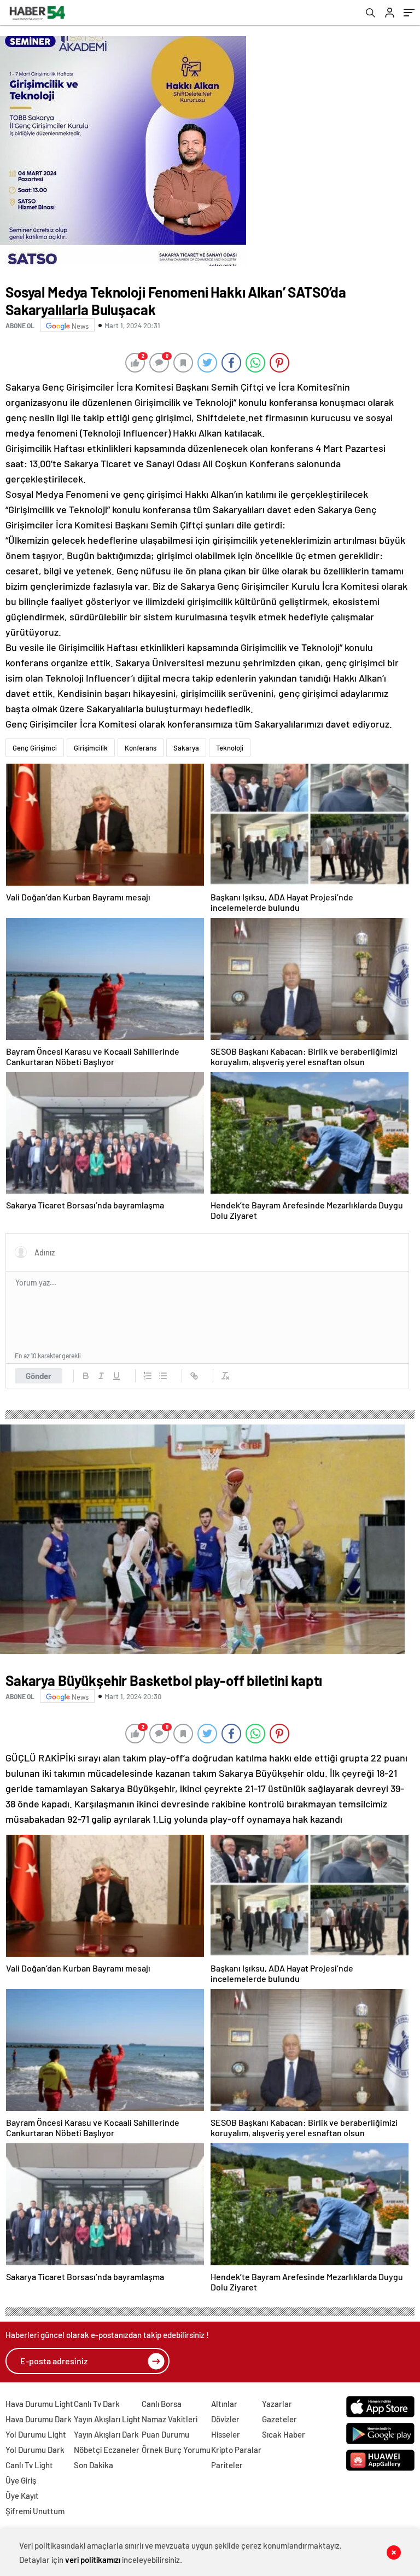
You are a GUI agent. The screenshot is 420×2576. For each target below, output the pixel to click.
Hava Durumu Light (39, 2404)
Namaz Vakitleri (170, 2419)
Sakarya (186, 748)
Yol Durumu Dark (35, 2450)
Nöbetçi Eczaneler (107, 2450)
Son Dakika (94, 2465)
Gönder (39, 1376)
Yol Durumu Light (36, 2434)
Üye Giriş (21, 2480)
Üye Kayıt (22, 2496)
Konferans (141, 748)
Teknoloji (230, 748)
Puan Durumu (165, 2434)
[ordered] (148, 1376)
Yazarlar (277, 2404)
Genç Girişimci (35, 748)
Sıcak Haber (284, 2434)
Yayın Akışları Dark (106, 2434)
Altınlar (224, 2404)
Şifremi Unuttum (35, 2511)
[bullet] (163, 1376)
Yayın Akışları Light (107, 2419)
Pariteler (227, 2465)
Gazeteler (279, 2419)
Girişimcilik (91, 748)
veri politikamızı (93, 2560)
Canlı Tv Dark (97, 2404)
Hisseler (226, 2434)
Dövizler (225, 2419)
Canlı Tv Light (29, 2465)
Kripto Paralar (236, 2450)
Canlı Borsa (162, 2404)
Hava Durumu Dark (39, 2419)
